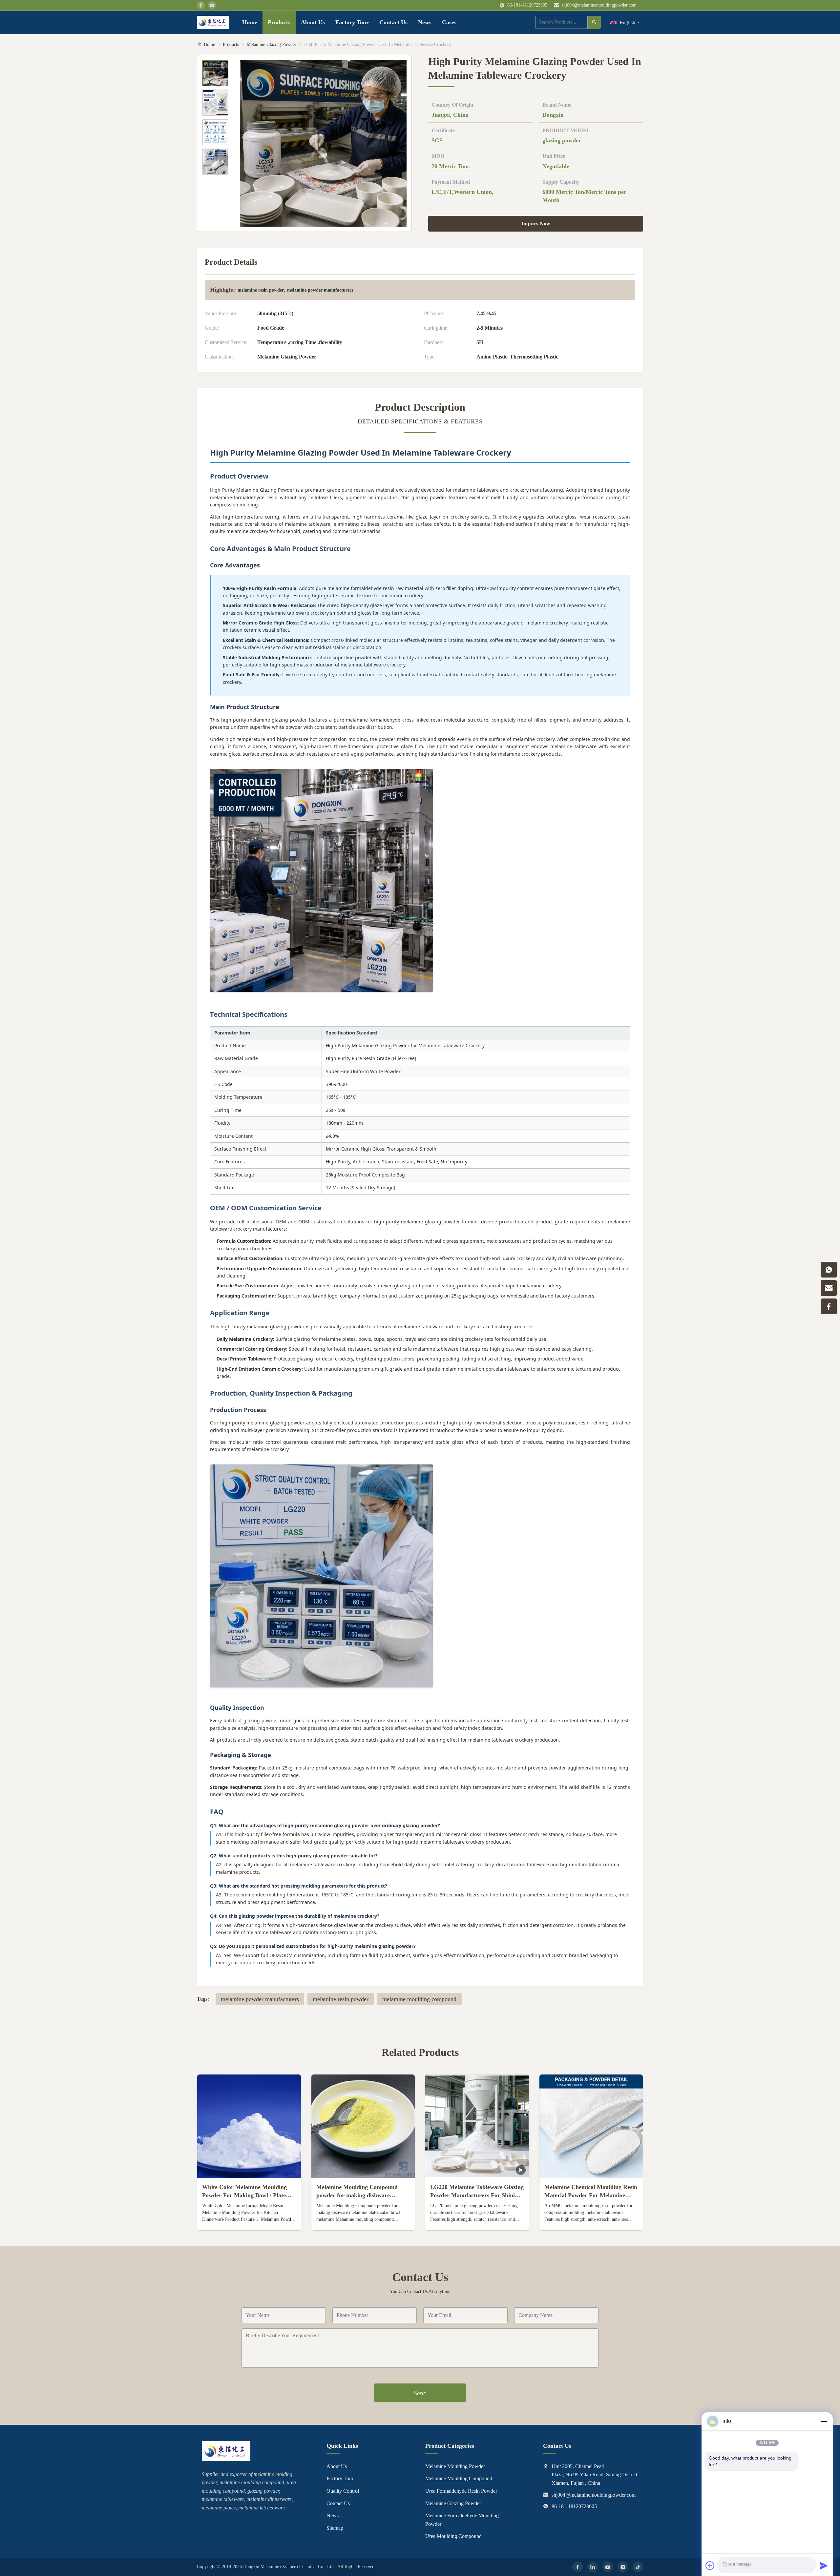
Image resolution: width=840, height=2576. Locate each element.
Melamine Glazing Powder (272, 44)
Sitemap (335, 2528)
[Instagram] (623, 2567)
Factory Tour (352, 22)
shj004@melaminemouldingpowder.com (599, 5)
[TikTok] (638, 2567)
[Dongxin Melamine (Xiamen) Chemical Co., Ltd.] (226, 2459)
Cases (449, 22)
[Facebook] (577, 2567)
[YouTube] (608, 2567)
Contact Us (393, 22)
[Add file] (710, 2566)
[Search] (594, 22)
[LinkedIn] (593, 2567)
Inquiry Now (536, 224)
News (425, 22)
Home (250, 22)
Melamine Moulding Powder (455, 2466)
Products (279, 22)
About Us (313, 22)
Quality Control (343, 2491)
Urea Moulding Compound (453, 2536)
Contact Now (249, 2220)
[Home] (213, 22)
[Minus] (824, 2421)
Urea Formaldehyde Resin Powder (461, 2491)
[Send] (824, 2566)
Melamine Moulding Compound (459, 2478)
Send (420, 2393)
